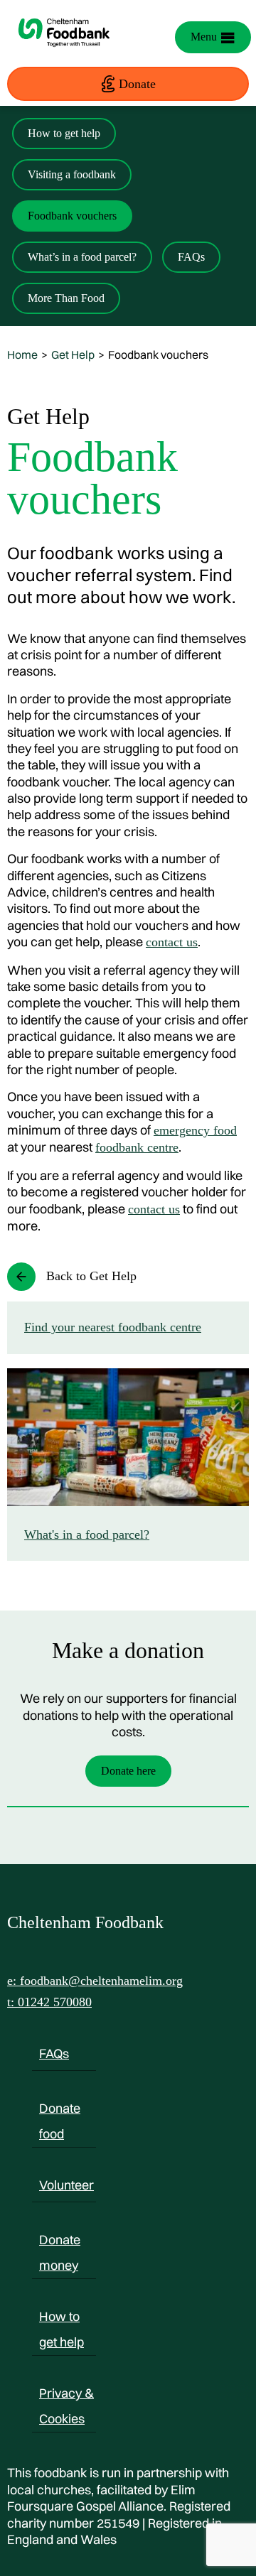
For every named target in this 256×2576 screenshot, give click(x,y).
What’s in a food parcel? (82, 257)
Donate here (128, 1771)
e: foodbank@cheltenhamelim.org (95, 1981)
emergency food (195, 1130)
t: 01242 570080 (49, 2002)
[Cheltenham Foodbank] (64, 54)
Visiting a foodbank (72, 174)
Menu (204, 37)
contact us (172, 942)
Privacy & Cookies (66, 2396)
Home (22, 355)
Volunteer (66, 2185)
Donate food (60, 2111)
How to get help (64, 133)
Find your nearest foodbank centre (113, 1327)
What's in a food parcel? (87, 1535)
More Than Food (66, 298)
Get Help (73, 355)
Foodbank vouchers (72, 216)
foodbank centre (137, 1147)
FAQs (191, 257)
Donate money (60, 2242)
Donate (137, 84)
